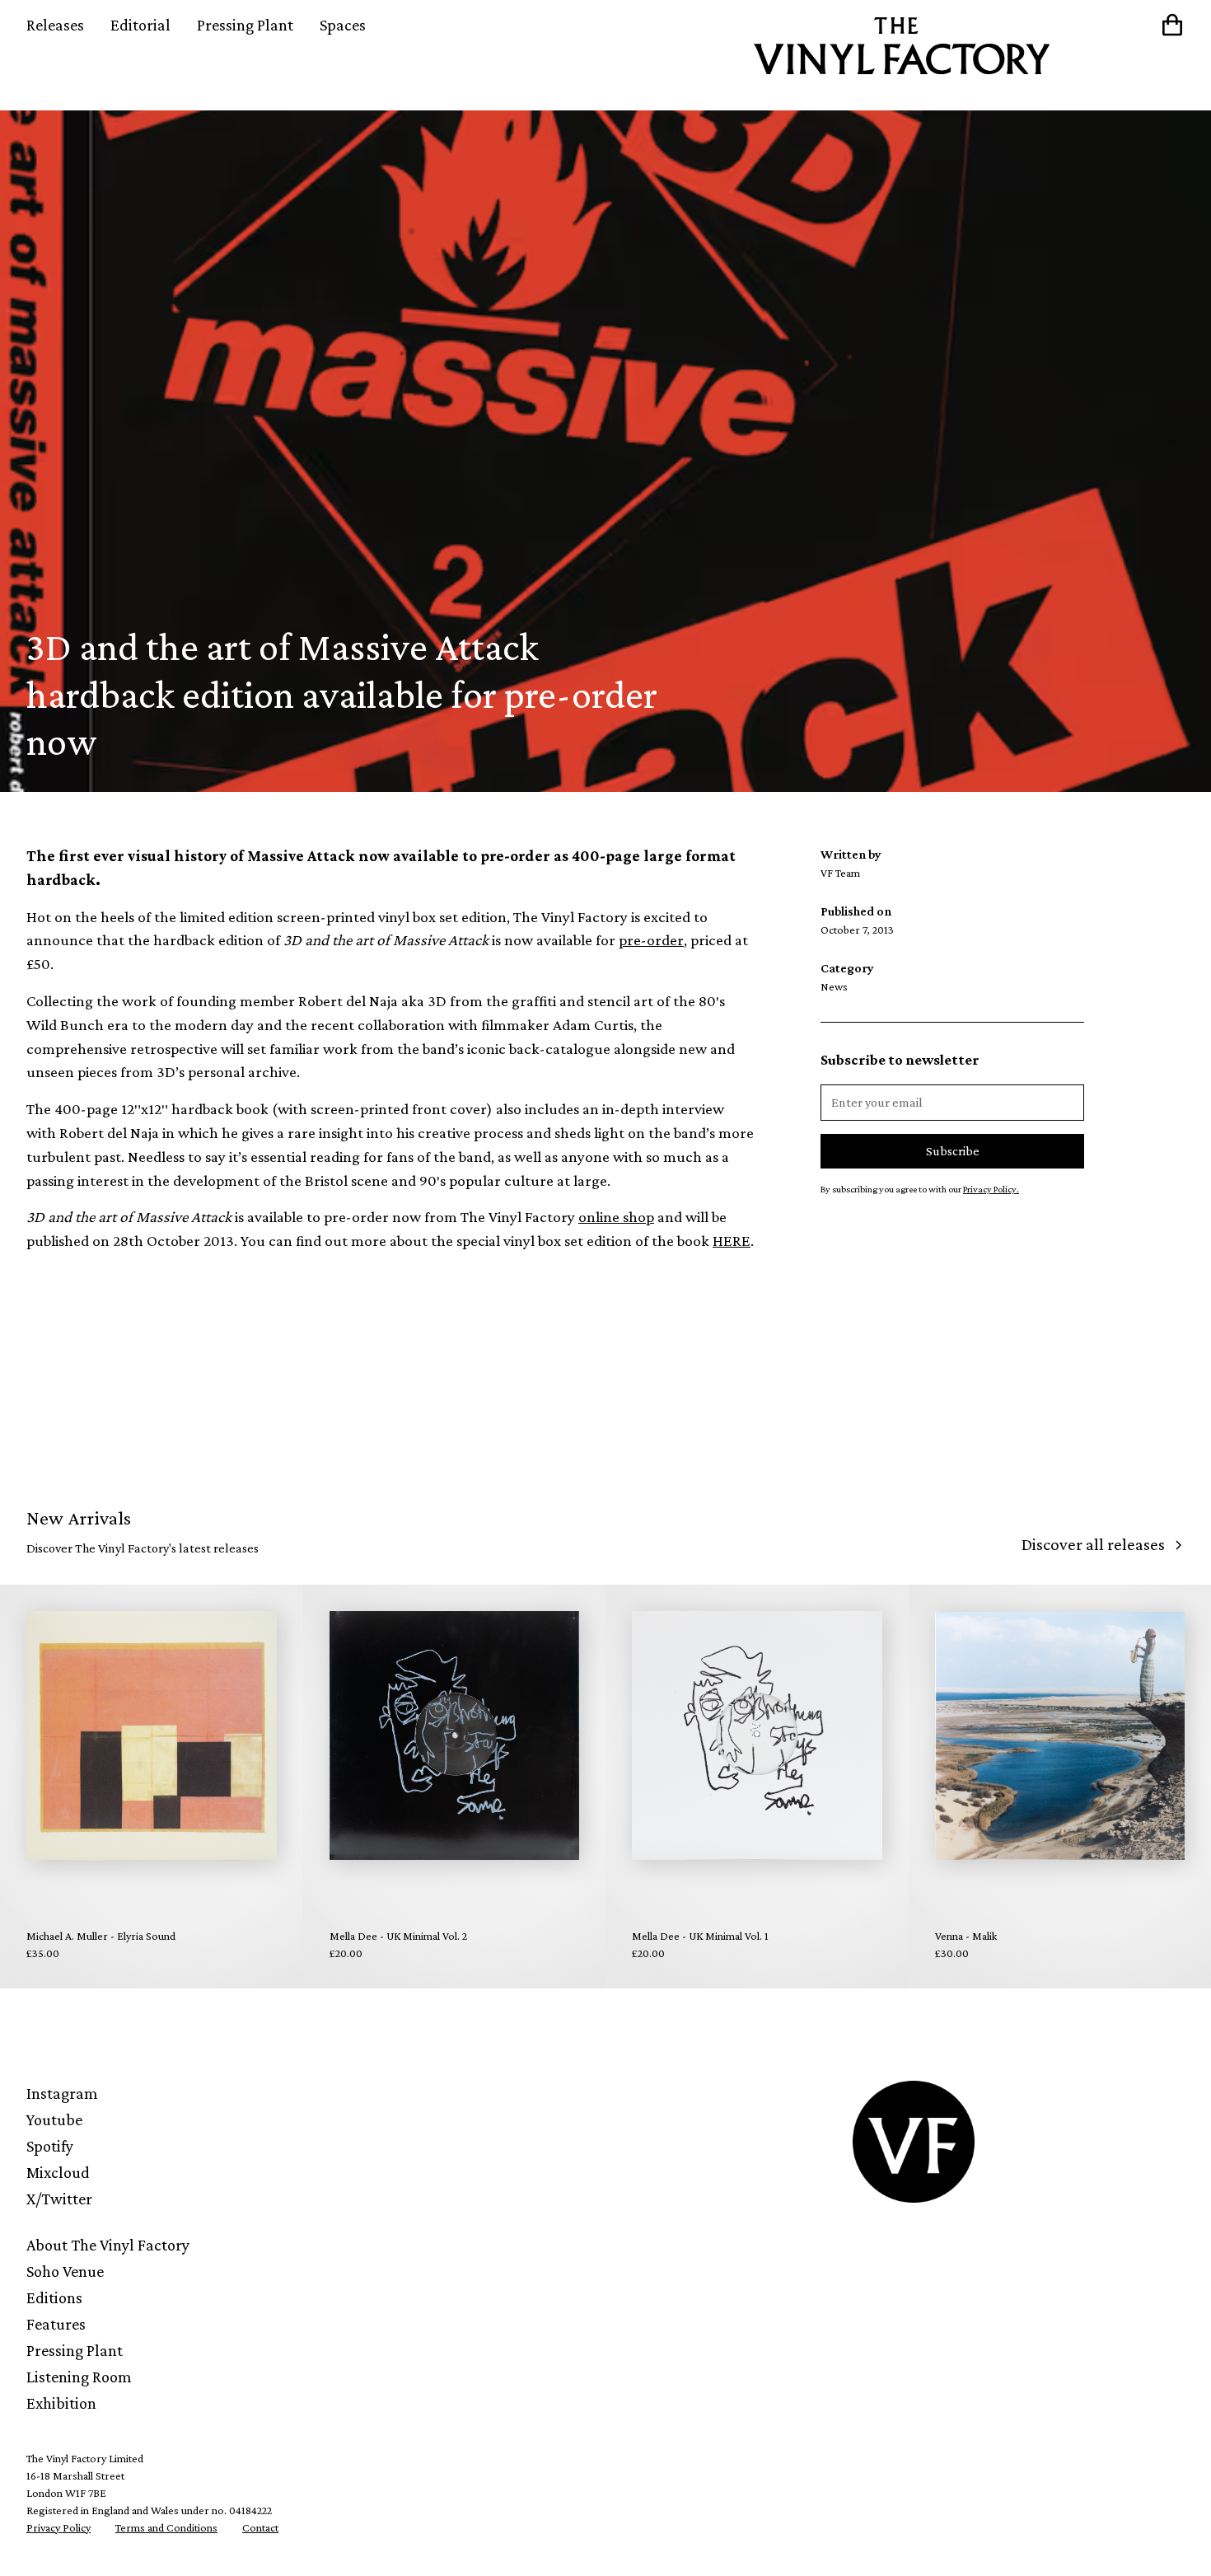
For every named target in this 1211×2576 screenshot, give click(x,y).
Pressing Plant (245, 25)
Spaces (343, 25)
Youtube (54, 2119)
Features (56, 2324)
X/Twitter (59, 2199)
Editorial (140, 25)
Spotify (50, 2146)
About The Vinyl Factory (108, 2245)
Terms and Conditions (166, 2527)
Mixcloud (58, 2172)
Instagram (62, 2093)
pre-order (651, 940)
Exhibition (61, 2403)
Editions (54, 2297)
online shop (616, 1217)
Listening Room (79, 2377)
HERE (732, 1241)
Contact (260, 2527)
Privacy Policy (58, 2527)
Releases (55, 25)
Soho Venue (65, 2271)
